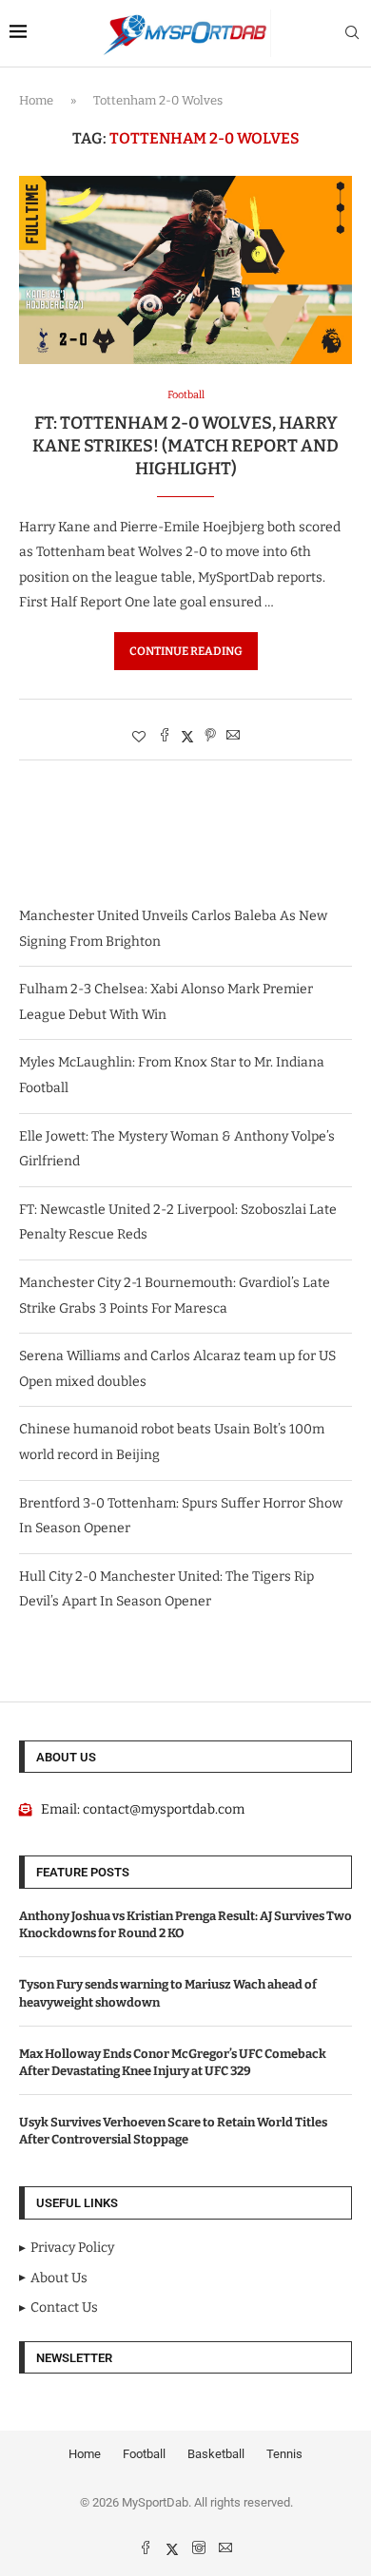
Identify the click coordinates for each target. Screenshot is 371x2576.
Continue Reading (186, 651)
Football (144, 2454)
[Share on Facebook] (165, 737)
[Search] (352, 34)
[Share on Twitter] (187, 737)
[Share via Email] (233, 737)
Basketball (216, 2454)
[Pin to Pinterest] (210, 737)
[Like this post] (139, 737)
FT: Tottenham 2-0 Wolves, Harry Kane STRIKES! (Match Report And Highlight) (185, 446)
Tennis (284, 2454)
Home (36, 100)
